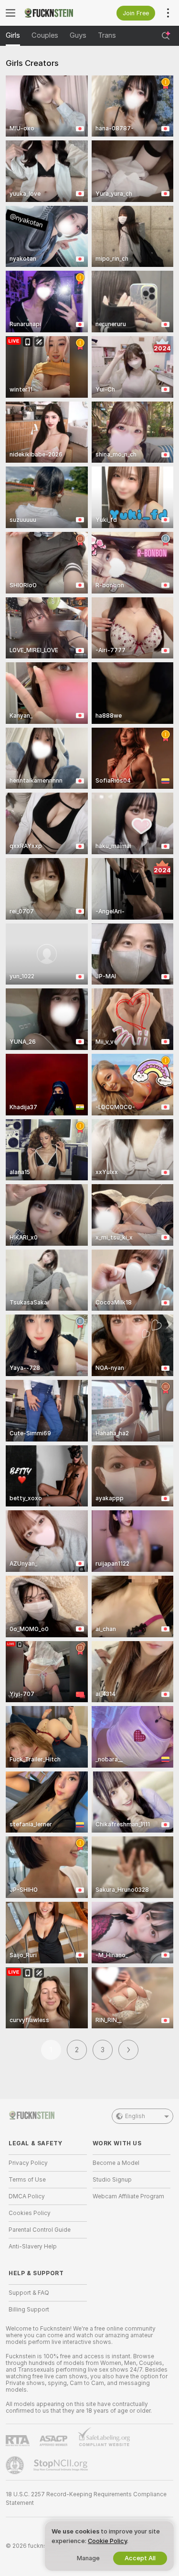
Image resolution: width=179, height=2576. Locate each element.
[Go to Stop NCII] (62, 2465)
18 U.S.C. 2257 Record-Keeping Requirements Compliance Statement (86, 2499)
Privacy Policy (28, 2163)
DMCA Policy (27, 2196)
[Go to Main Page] (55, 13)
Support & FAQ (29, 2293)
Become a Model (116, 2163)
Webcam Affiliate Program (128, 2196)
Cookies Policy (30, 2213)
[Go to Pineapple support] (16, 2465)
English (135, 2116)
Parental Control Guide (40, 2230)
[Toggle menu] (11, 13)
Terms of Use (27, 2180)
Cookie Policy (107, 2541)
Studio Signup (112, 2180)
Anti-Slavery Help (33, 2247)
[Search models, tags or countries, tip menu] (166, 36)
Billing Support (29, 2310)
